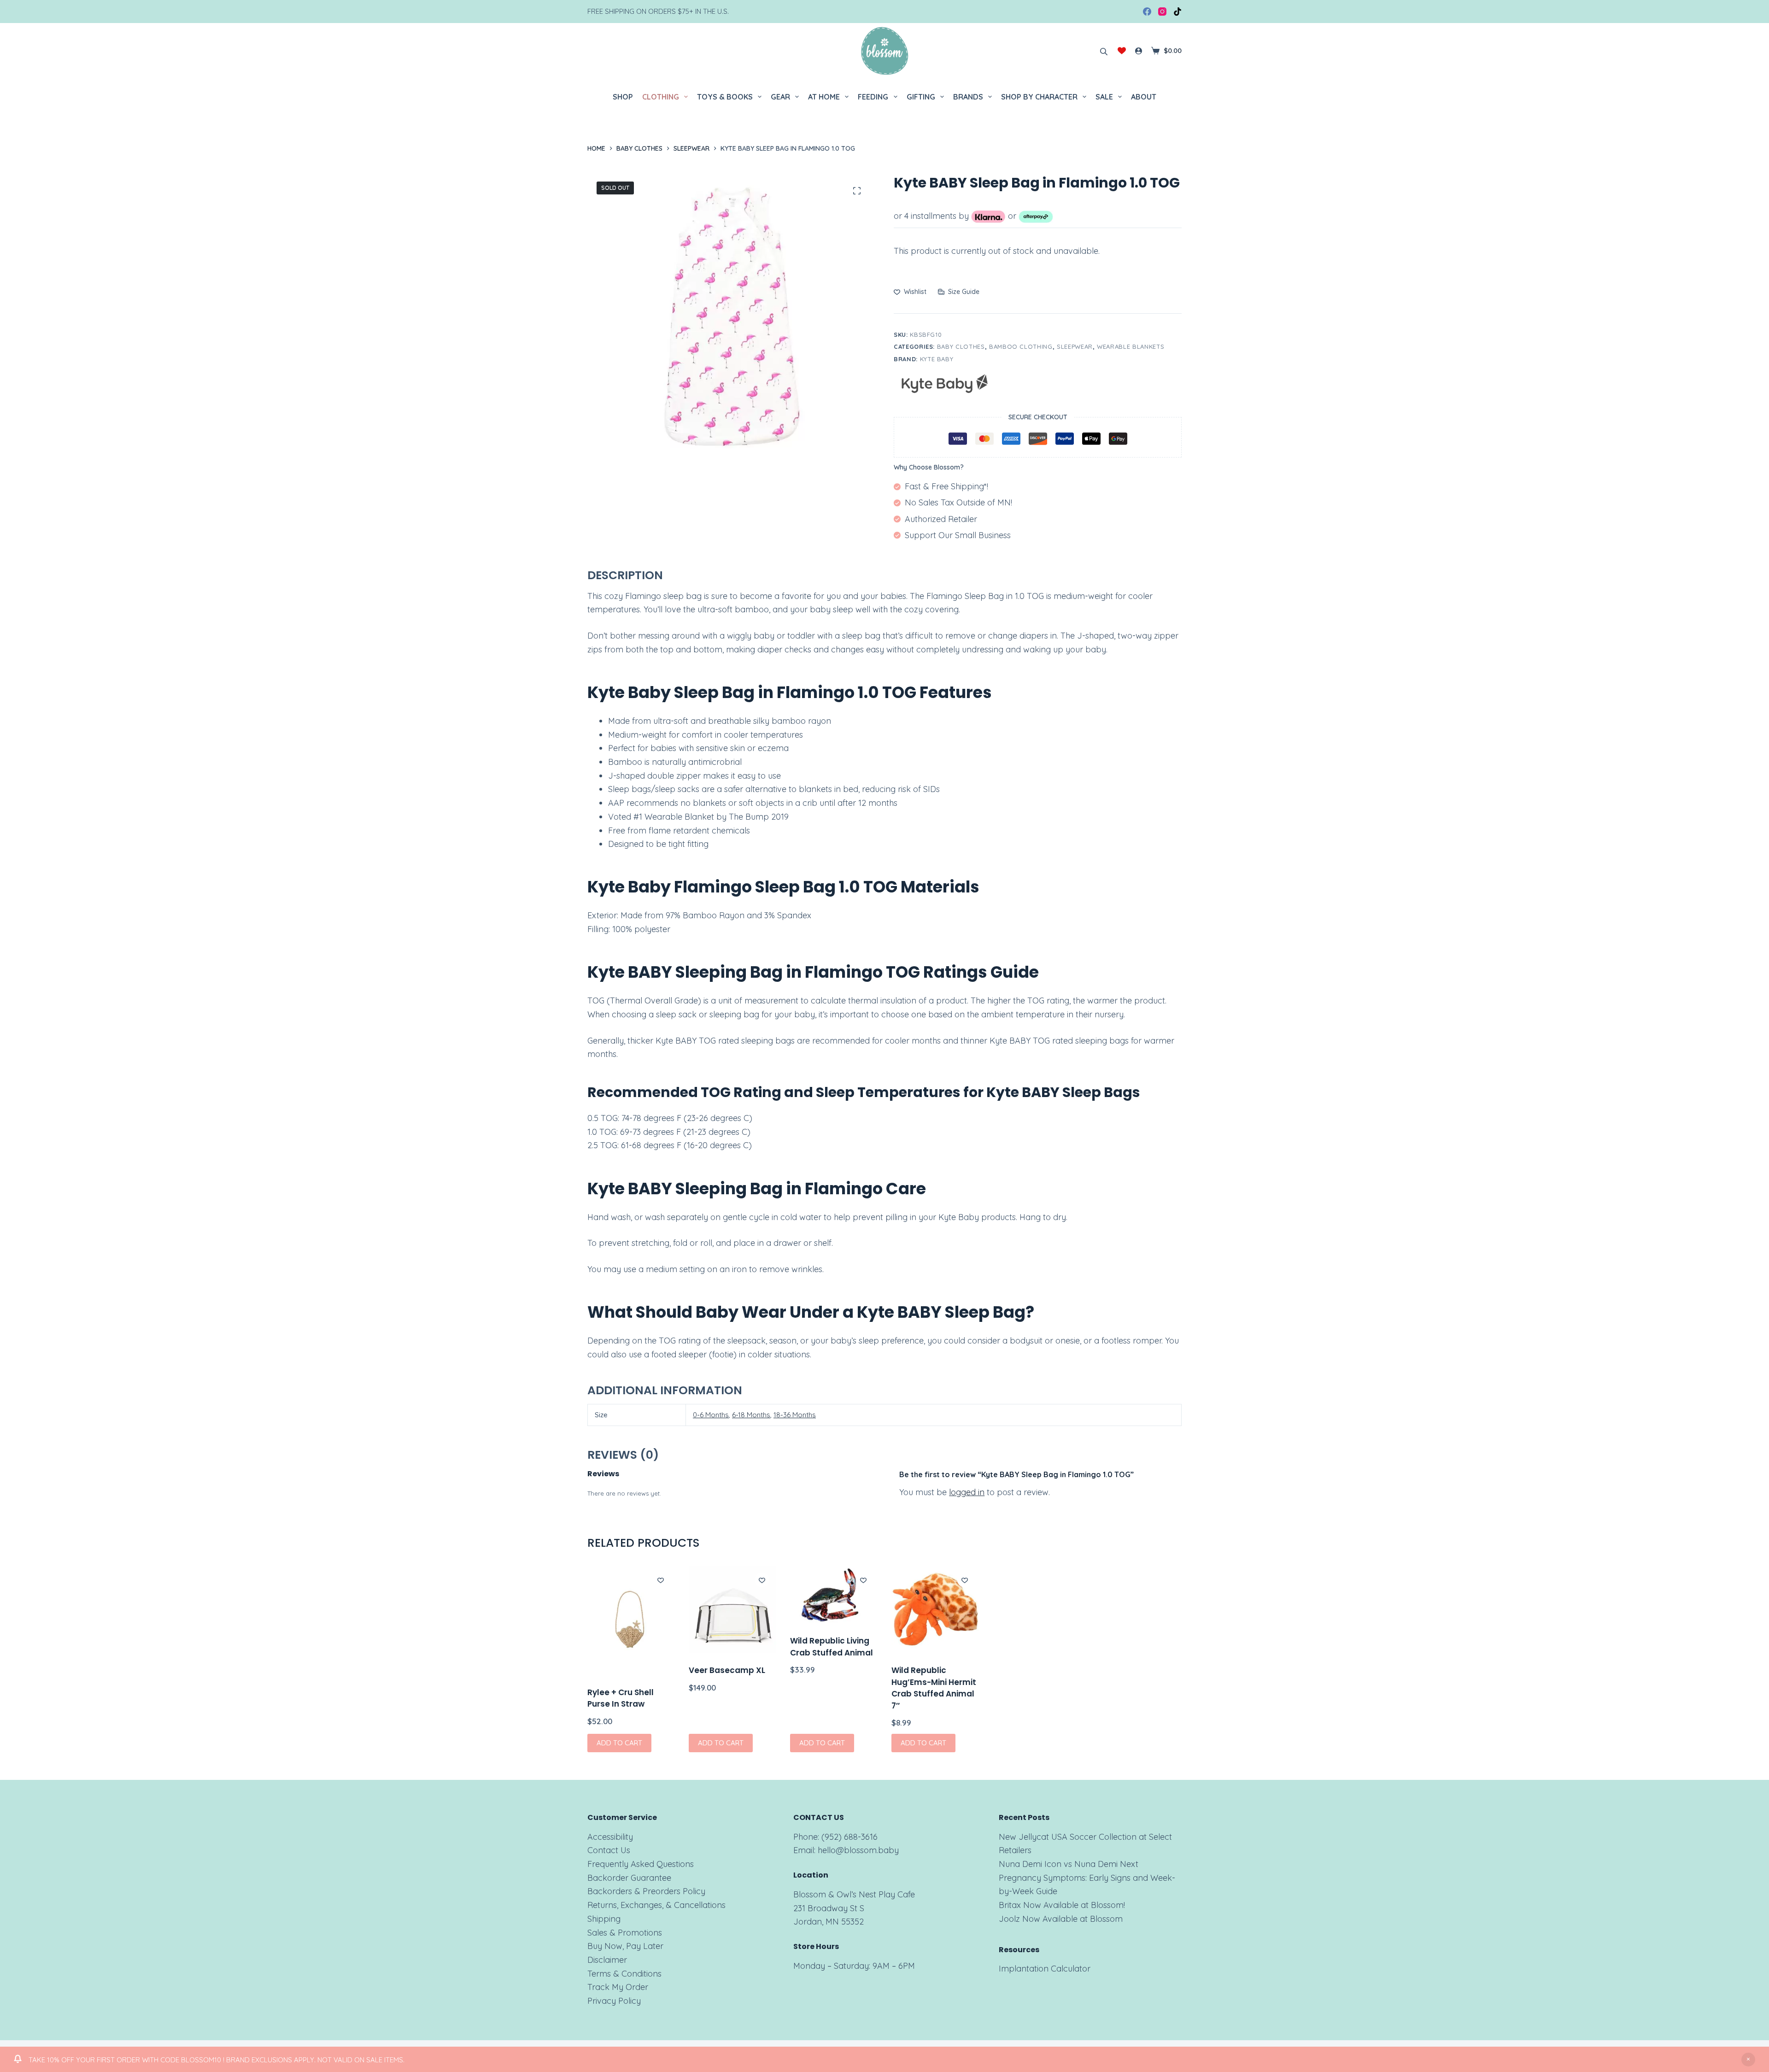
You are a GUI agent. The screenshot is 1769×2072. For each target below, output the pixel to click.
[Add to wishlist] (661, 1580)
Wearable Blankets (1131, 346)
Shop (623, 97)
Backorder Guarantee (629, 1878)
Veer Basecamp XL (727, 1670)
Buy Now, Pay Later (625, 1946)
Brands (968, 97)
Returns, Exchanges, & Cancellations (656, 1905)
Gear (780, 97)
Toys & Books (725, 97)
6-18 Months (751, 1415)
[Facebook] (1147, 12)
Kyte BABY (937, 359)
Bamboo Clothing (1021, 346)
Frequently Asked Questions (641, 1864)
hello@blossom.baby (858, 1850)
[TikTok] (1177, 12)
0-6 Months (711, 1415)
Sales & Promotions (625, 1933)
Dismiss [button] (1748, 2060)
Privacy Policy (614, 2001)
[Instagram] (1162, 12)
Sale (1104, 97)
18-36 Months (795, 1415)
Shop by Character (1039, 97)
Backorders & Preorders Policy (646, 1891)
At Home (824, 97)
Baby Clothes (961, 346)
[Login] (1139, 51)
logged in (967, 1492)
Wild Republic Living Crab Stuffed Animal (832, 1647)
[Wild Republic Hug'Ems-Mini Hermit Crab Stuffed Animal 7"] (935, 1609)
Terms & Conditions (624, 1974)
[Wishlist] (1122, 51)
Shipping (604, 1919)
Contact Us (609, 1850)
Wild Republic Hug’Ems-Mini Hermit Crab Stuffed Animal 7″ (934, 1688)
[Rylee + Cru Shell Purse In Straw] (631, 1620)
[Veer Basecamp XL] (732, 1609)
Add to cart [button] (619, 1743)
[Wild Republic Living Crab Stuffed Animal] (834, 1595)
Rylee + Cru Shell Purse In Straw (621, 1698)
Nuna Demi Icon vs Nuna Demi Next (1069, 1864)
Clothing (661, 97)
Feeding (873, 97)
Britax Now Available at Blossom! (1062, 1905)
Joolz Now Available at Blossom (1061, 1919)
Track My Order (618, 1987)
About (1144, 97)
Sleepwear (1075, 346)
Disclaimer (607, 1960)
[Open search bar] (1104, 51)
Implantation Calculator (1045, 1969)
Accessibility (610, 1837)
